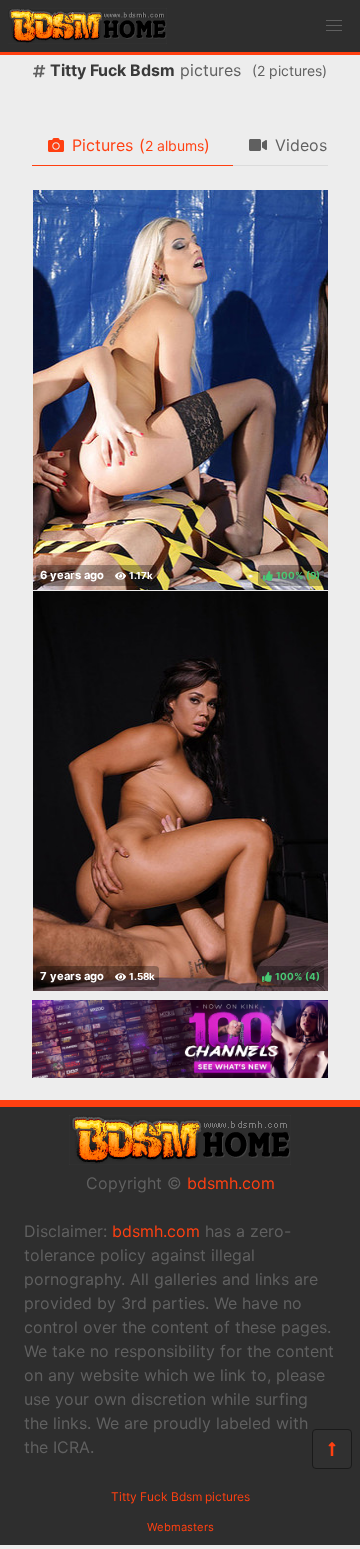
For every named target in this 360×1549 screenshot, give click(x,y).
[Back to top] (332, 1449)
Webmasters (180, 1527)
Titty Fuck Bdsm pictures (180, 1496)
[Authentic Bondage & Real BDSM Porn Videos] (180, 1072)
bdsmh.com (231, 1183)
